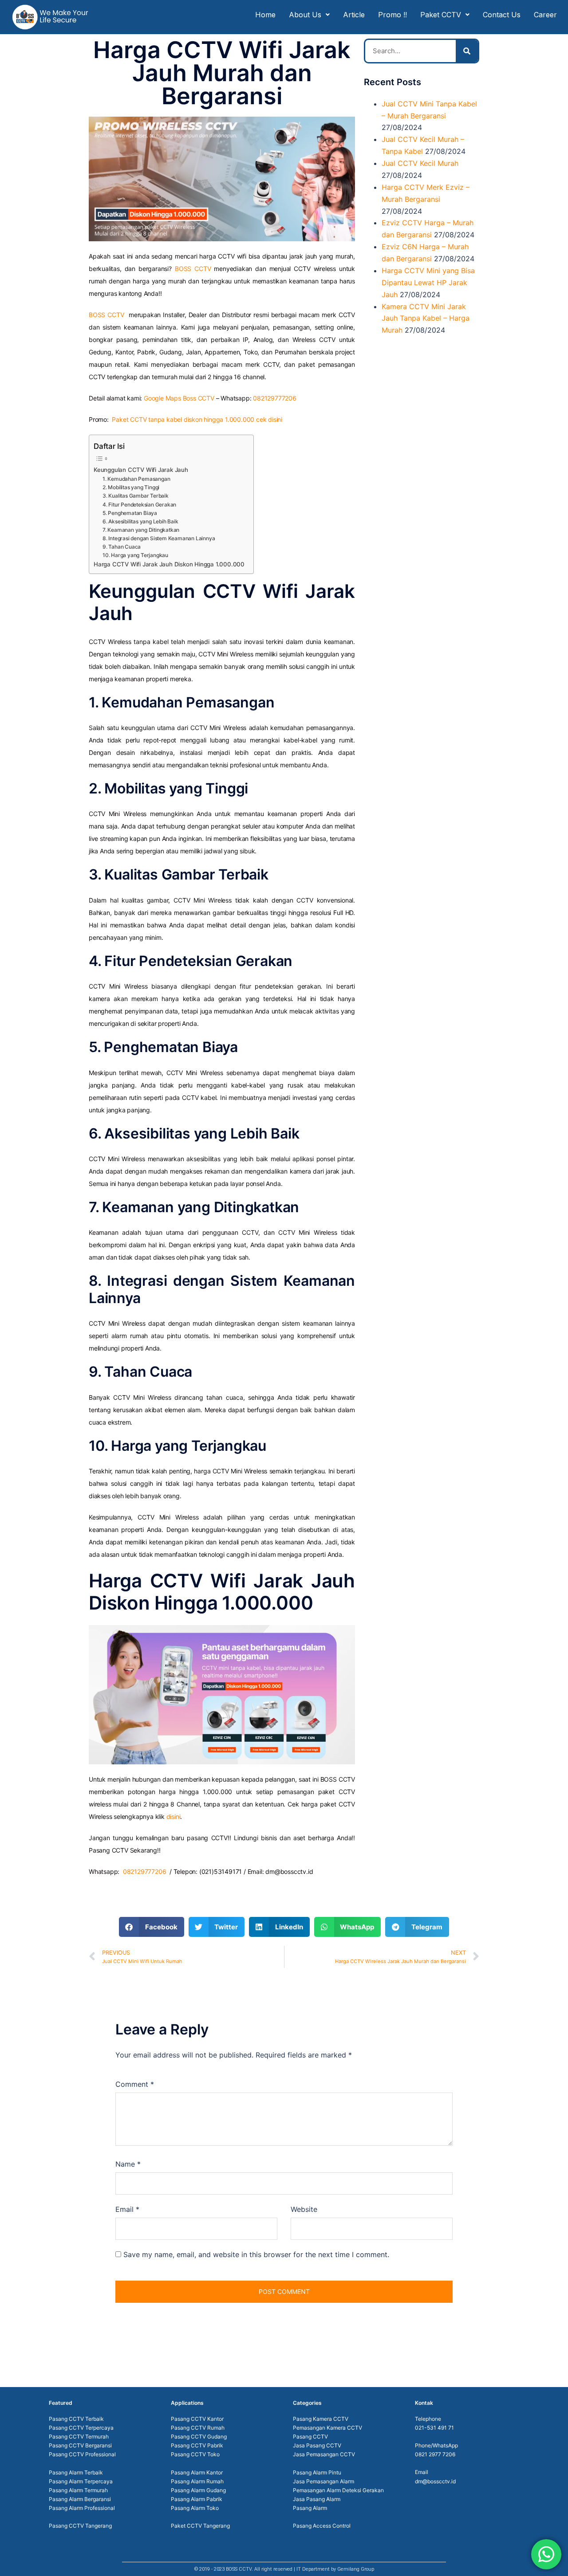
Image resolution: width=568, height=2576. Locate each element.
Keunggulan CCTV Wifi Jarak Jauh (141, 470)
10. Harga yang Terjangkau (135, 555)
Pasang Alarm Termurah (78, 2490)
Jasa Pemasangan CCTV (324, 2454)
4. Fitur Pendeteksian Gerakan (139, 505)
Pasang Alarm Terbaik (76, 2472)
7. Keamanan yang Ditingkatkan (141, 530)
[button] (152, 1927)
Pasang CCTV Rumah (198, 2428)
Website (304, 2209)
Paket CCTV (441, 15)
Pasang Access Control (322, 2526)
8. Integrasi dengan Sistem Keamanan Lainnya (159, 538)
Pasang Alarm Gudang (198, 2490)
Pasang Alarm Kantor (197, 2472)
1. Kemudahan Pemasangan (136, 479)
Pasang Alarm (310, 2508)
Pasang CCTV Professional (82, 2454)
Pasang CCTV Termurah (79, 2437)
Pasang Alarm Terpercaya (81, 2481)
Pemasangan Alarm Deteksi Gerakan (338, 2490)
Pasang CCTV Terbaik (76, 2419)
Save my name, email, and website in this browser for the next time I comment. (256, 2254)
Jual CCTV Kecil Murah (420, 163)
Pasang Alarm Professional (82, 2508)
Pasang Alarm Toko (195, 2508)
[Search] (467, 51)
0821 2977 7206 (435, 2454)
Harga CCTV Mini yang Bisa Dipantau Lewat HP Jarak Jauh (428, 283)
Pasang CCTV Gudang (199, 2437)
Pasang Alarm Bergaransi (80, 2499)
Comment (135, 2084)
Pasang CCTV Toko (195, 2454)
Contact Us (502, 15)
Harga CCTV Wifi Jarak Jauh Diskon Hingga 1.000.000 (169, 564)
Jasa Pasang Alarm (317, 2499)
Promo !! (392, 15)
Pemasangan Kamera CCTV (327, 2428)
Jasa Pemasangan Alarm (323, 2481)
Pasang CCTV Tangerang (80, 2526)
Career (545, 15)
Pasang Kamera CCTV (321, 2419)
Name (128, 2164)
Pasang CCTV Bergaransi (80, 2445)
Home (265, 15)
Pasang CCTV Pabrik (197, 2445)
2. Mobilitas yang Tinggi (131, 487)
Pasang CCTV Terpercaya (81, 2428)
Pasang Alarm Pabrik (197, 2499)
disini (174, 1816)
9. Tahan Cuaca (122, 547)
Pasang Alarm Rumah (197, 2481)
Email (127, 2209)
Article (354, 15)
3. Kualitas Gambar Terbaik (136, 496)
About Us (305, 15)
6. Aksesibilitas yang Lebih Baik (140, 521)
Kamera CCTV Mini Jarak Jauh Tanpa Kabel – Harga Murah (426, 318)
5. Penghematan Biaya (130, 513)
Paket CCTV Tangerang (200, 2526)
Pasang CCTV (310, 2437)
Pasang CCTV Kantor (197, 2419)
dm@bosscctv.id (435, 2481)
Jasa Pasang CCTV (317, 2445)
